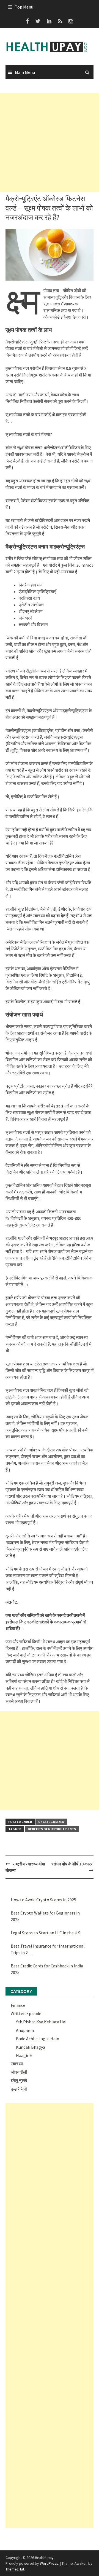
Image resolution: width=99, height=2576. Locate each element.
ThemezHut (15, 2569)
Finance (18, 2005)
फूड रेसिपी (19, 2089)
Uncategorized (51, 1822)
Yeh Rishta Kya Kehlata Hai (41, 2022)
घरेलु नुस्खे (19, 2080)
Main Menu (25, 72)
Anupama (25, 2030)
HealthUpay (44, 2558)
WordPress (49, 2563)
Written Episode (26, 2013)
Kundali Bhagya (31, 2047)
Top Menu (24, 7)
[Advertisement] (50, 142)
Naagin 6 (24, 2055)
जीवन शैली (19, 2072)
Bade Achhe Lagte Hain (38, 2039)
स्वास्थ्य (17, 2064)
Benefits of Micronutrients (52, 1829)
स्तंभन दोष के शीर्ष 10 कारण (72, 1864)
